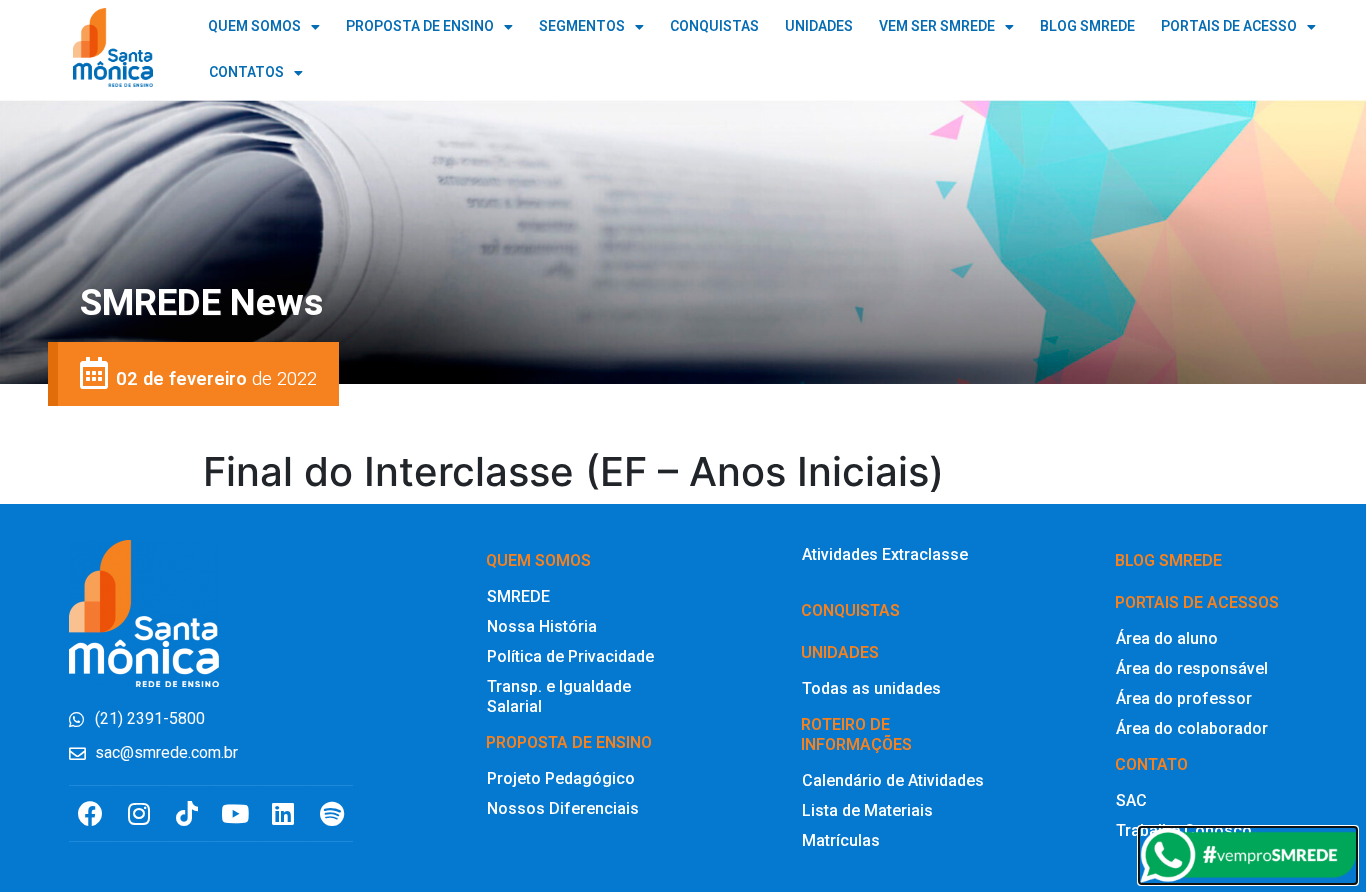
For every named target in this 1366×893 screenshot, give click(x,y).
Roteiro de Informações (856, 734)
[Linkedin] (283, 813)
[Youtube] (235, 813)
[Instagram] (138, 813)
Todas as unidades (871, 688)
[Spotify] (331, 813)
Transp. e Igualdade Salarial (559, 696)
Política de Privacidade (570, 656)
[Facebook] (90, 813)
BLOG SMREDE (1087, 26)
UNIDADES (819, 26)
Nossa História (542, 626)
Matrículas (841, 840)
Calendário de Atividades (893, 780)
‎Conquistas (850, 610)
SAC (1131, 800)
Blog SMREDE (1168, 560)
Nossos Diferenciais (563, 808)
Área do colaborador (1192, 728)
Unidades (840, 652)
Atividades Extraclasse (885, 554)
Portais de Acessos (1197, 602)
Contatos (246, 72)
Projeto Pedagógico (561, 778)
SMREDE (518, 596)
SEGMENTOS (582, 26)
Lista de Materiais (867, 810)
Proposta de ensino (569, 742)
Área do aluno (1167, 638)
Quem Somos (254, 26)
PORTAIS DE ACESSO (1229, 26)
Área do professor (1184, 698)
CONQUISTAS (714, 26)
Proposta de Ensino (420, 26)
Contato (1151, 764)
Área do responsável (1192, 668)
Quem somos (538, 560)
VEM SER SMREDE (937, 26)
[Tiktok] (186, 813)
